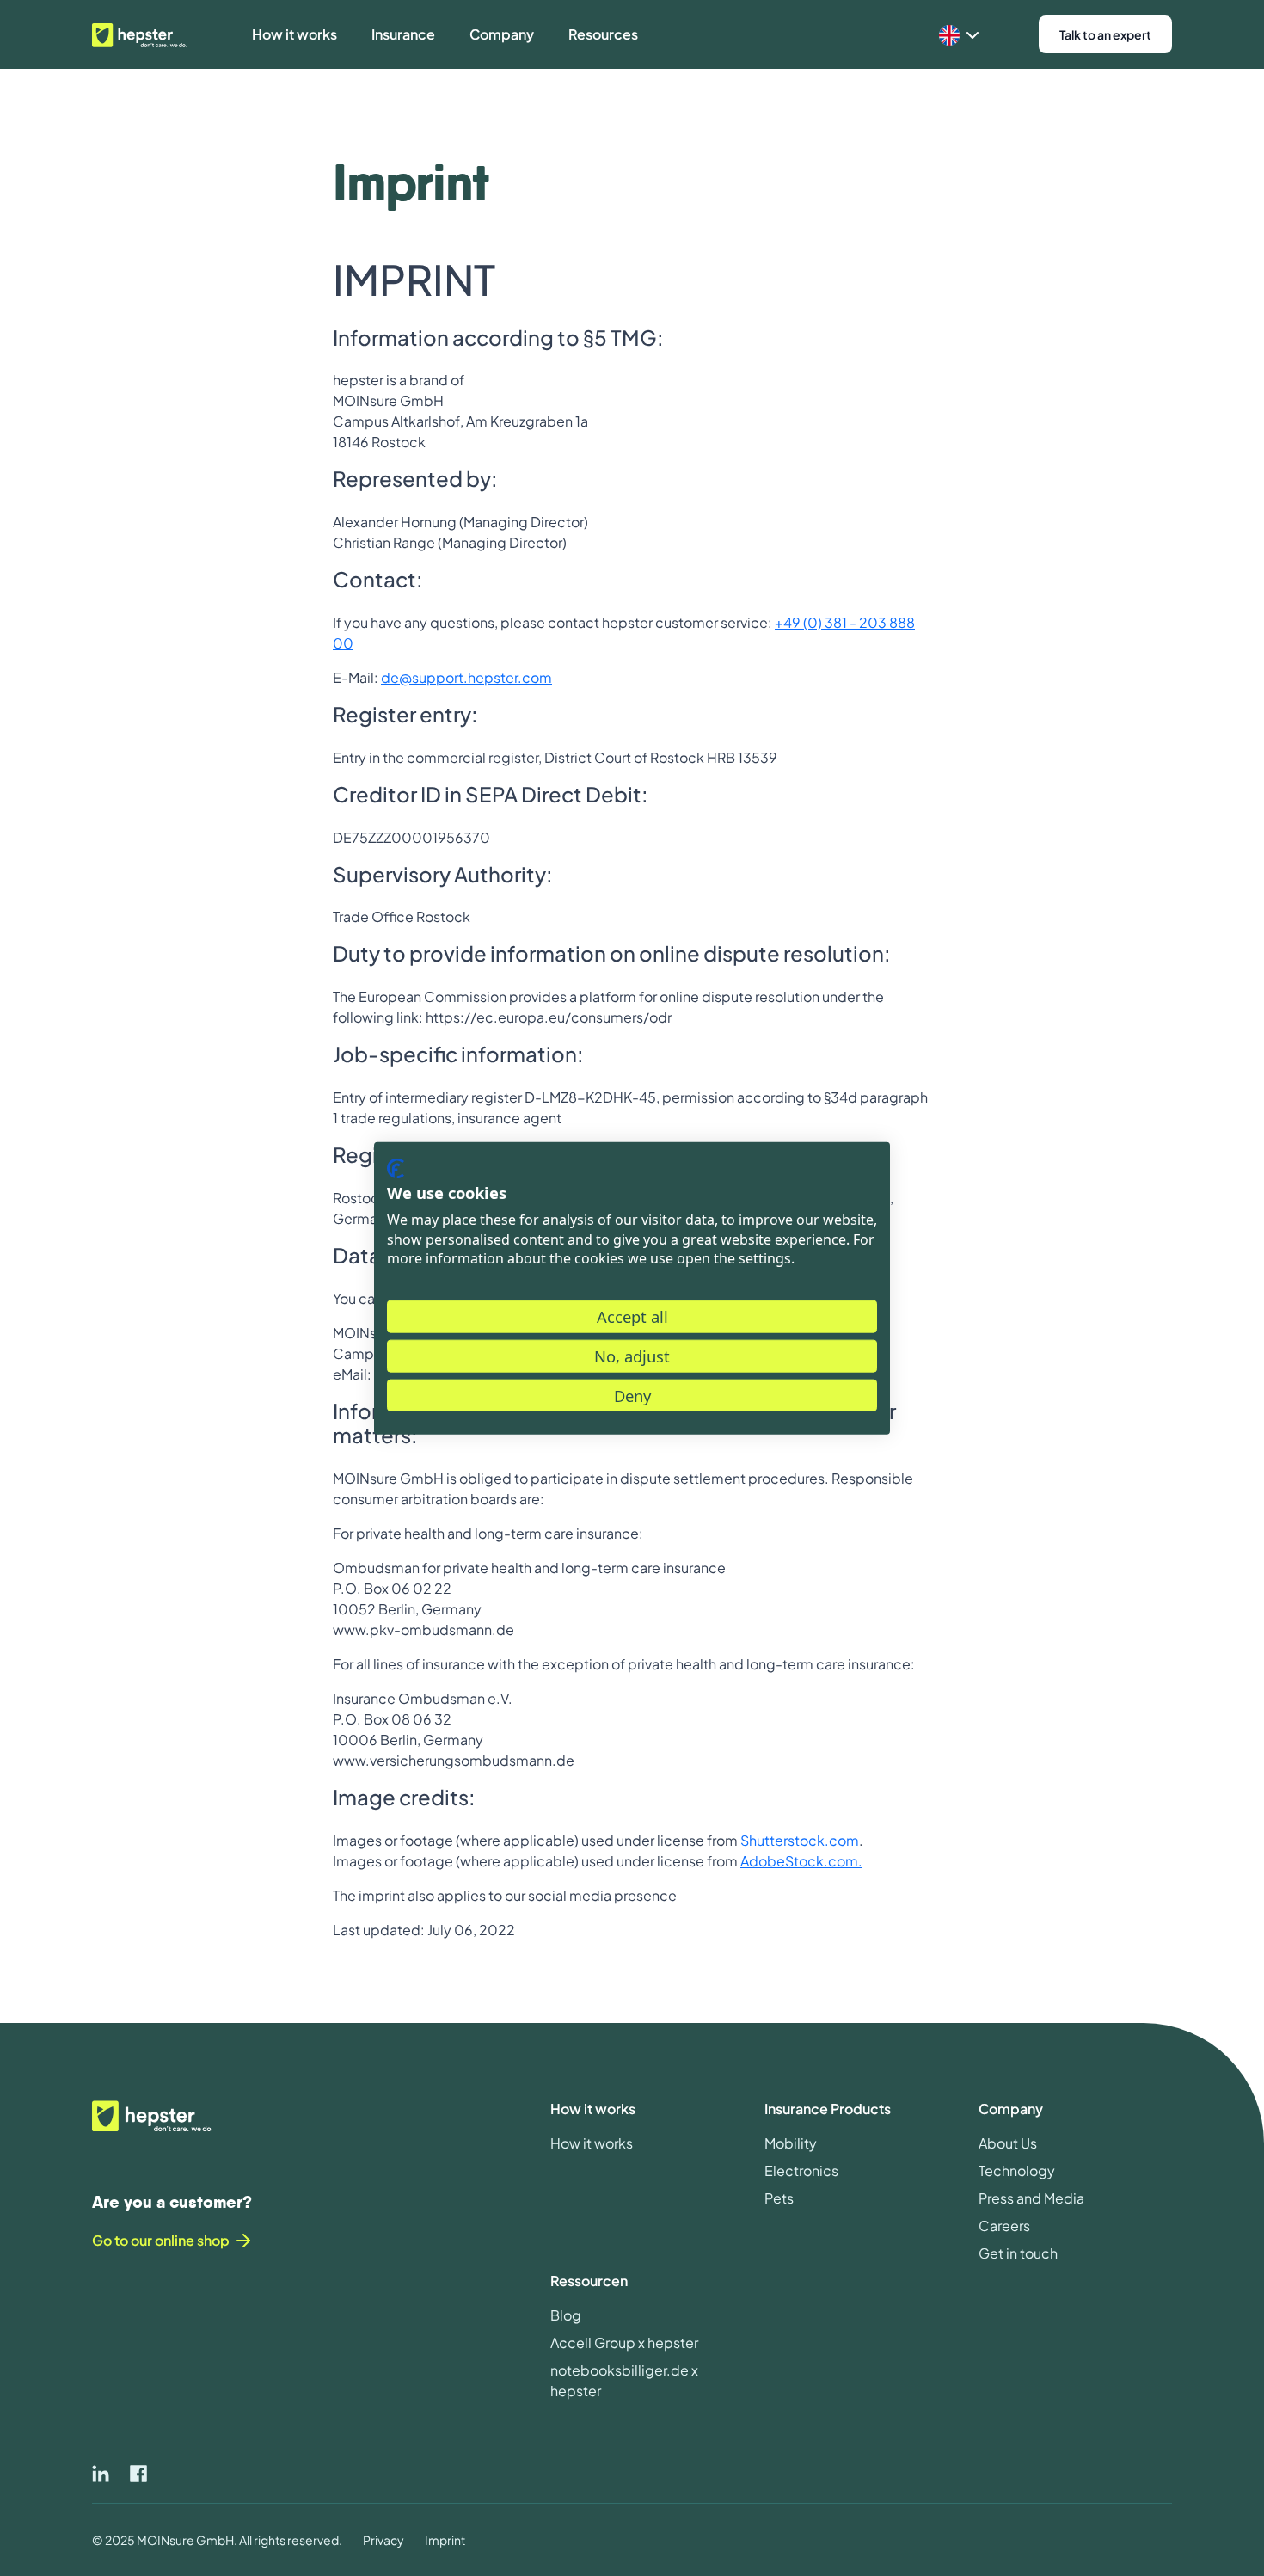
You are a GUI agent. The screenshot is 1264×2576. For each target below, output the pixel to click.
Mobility (791, 2143)
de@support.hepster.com (466, 677)
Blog (566, 2315)
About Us (1008, 2143)
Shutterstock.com (800, 1840)
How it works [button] (295, 34)
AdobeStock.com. (801, 1861)
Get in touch (1018, 2253)
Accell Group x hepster (624, 2342)
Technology (1017, 2170)
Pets (779, 2198)
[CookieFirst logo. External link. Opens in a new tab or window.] (396, 1168)
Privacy (383, 2540)
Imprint (445, 2540)
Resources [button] (603, 34)
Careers (1004, 2226)
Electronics (801, 2170)
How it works (592, 2143)
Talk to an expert (1105, 34)
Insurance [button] (403, 34)
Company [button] (502, 34)
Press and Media (1031, 2198)
